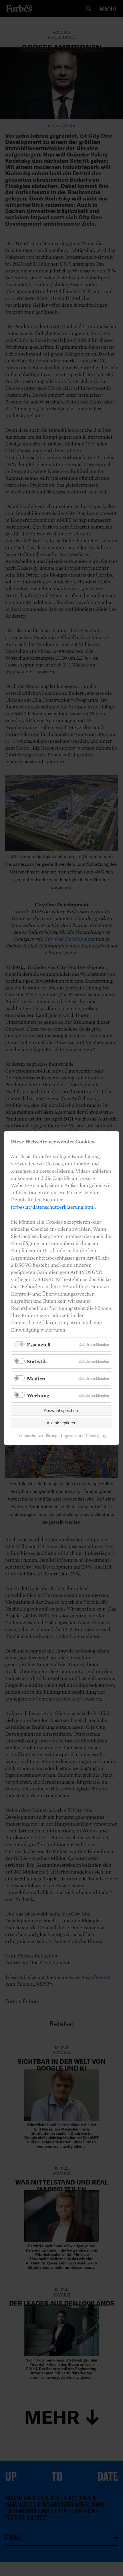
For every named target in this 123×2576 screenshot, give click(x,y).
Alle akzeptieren (61, 1423)
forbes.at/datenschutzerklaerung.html (53, 1207)
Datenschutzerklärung (37, 1435)
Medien (36, 1379)
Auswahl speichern (61, 1411)
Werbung (38, 1395)
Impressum (71, 1435)
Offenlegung (95, 1435)
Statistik (37, 1361)
